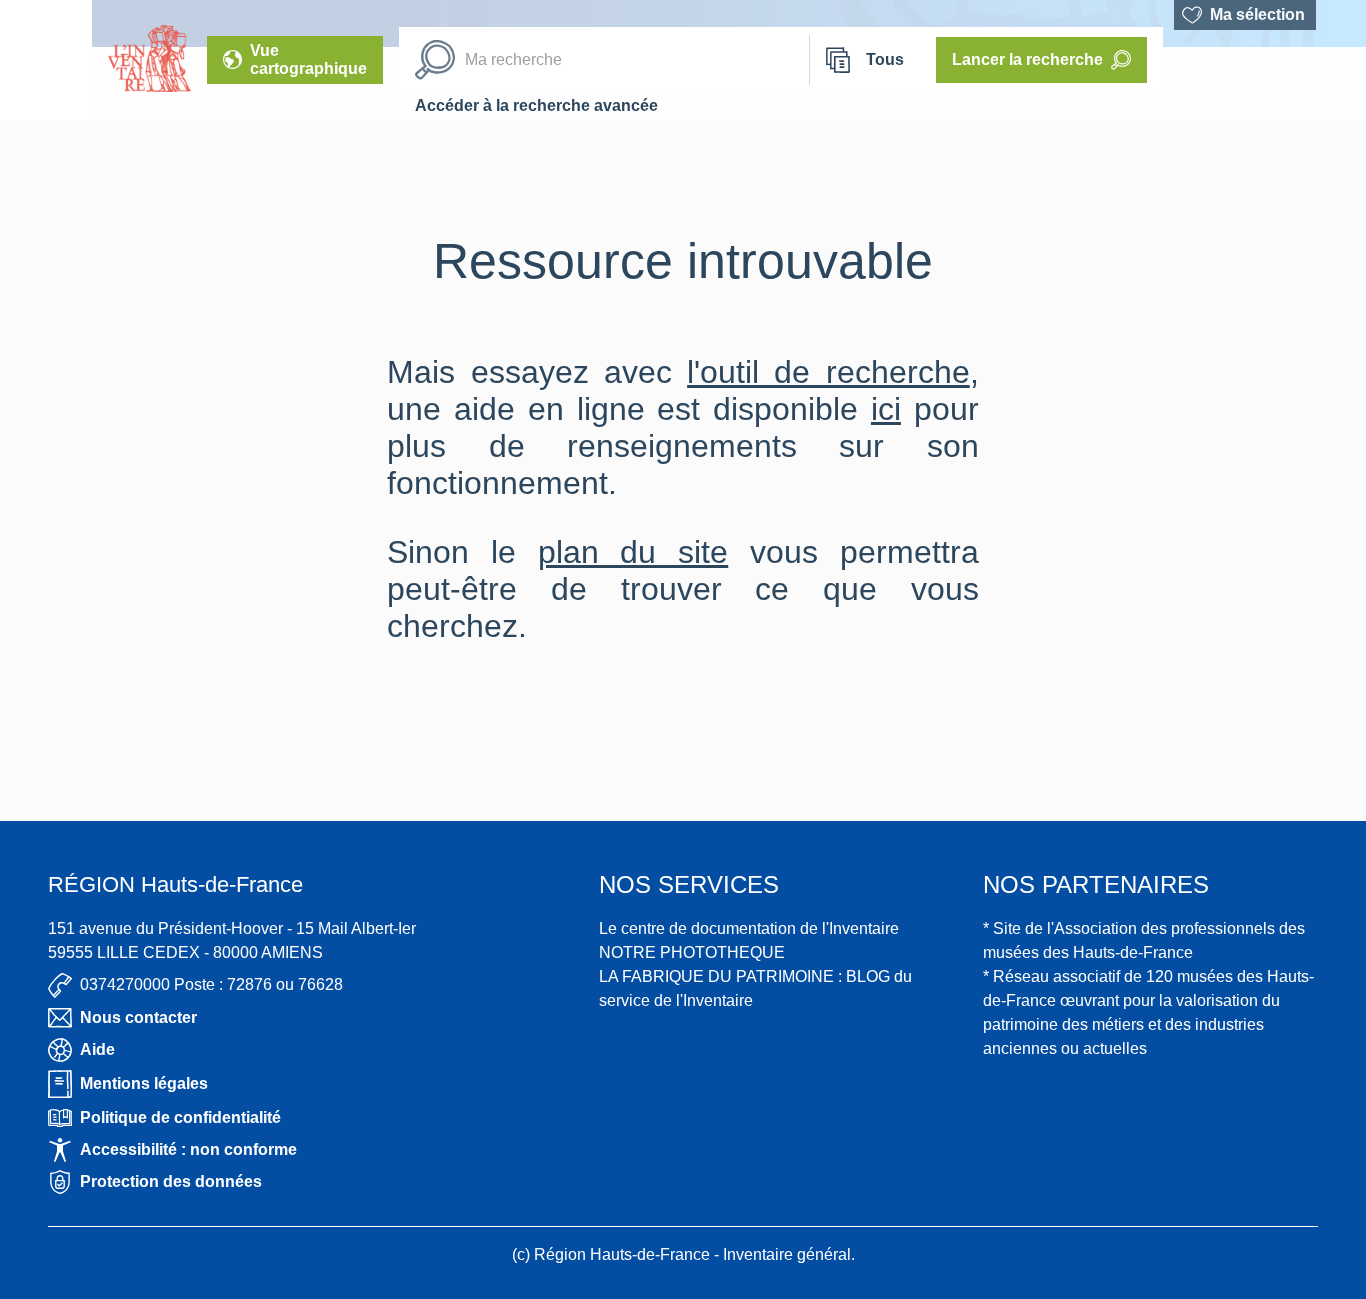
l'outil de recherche (828, 372)
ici (886, 409)
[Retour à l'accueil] (46, 60)
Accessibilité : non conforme (188, 1149)
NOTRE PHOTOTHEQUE (692, 952)
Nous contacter (138, 1017)
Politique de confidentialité (180, 1117)
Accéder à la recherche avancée (536, 105)
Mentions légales (144, 1083)
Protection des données (171, 1181)
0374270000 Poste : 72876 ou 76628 (211, 984)
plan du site (633, 552)
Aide (97, 1049)
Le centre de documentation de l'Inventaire (749, 928)
